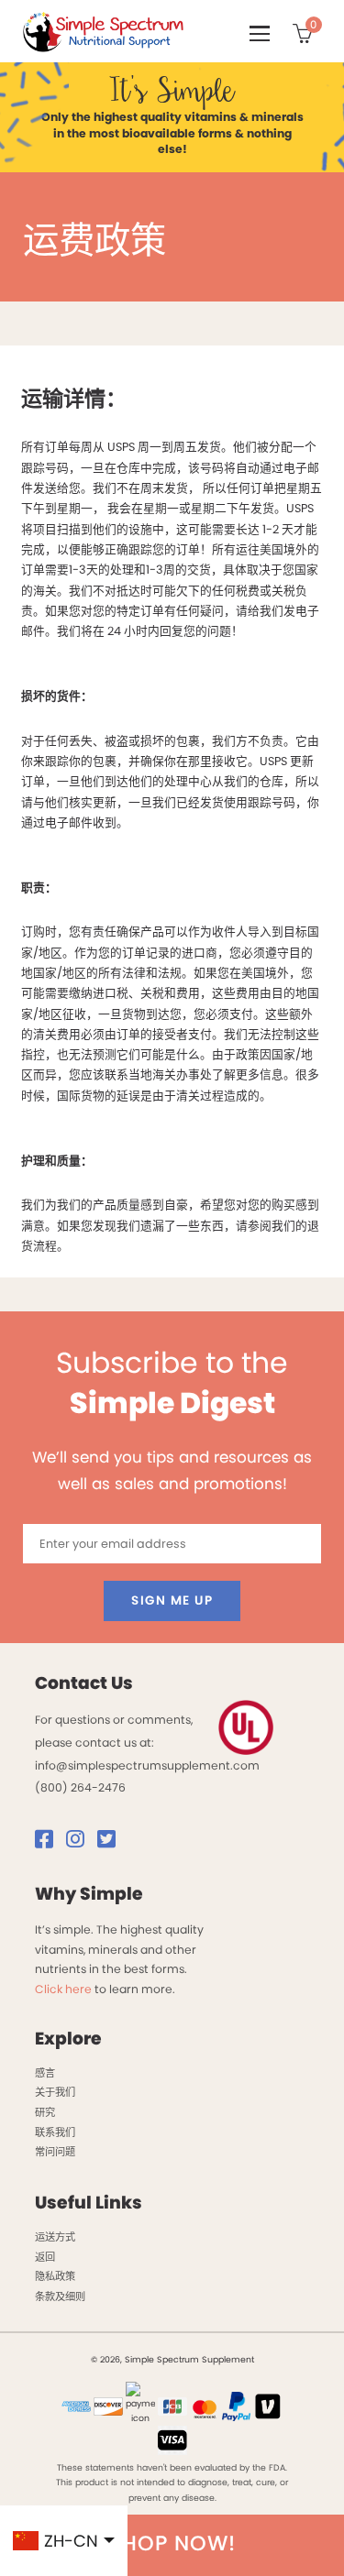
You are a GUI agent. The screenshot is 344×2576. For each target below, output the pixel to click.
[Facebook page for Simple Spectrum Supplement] (49, 1842)
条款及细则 (60, 2296)
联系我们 (55, 2132)
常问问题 (55, 2152)
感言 (45, 2073)
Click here (63, 1989)
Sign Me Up (172, 1600)
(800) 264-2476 (80, 1787)
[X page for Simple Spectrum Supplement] (111, 1842)
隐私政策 (55, 2276)
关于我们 (55, 2092)
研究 (45, 2112)
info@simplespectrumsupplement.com (147, 1765)
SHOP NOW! (172, 2543)
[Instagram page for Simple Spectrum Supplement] (80, 1842)
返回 (45, 2257)
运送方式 (55, 2237)
